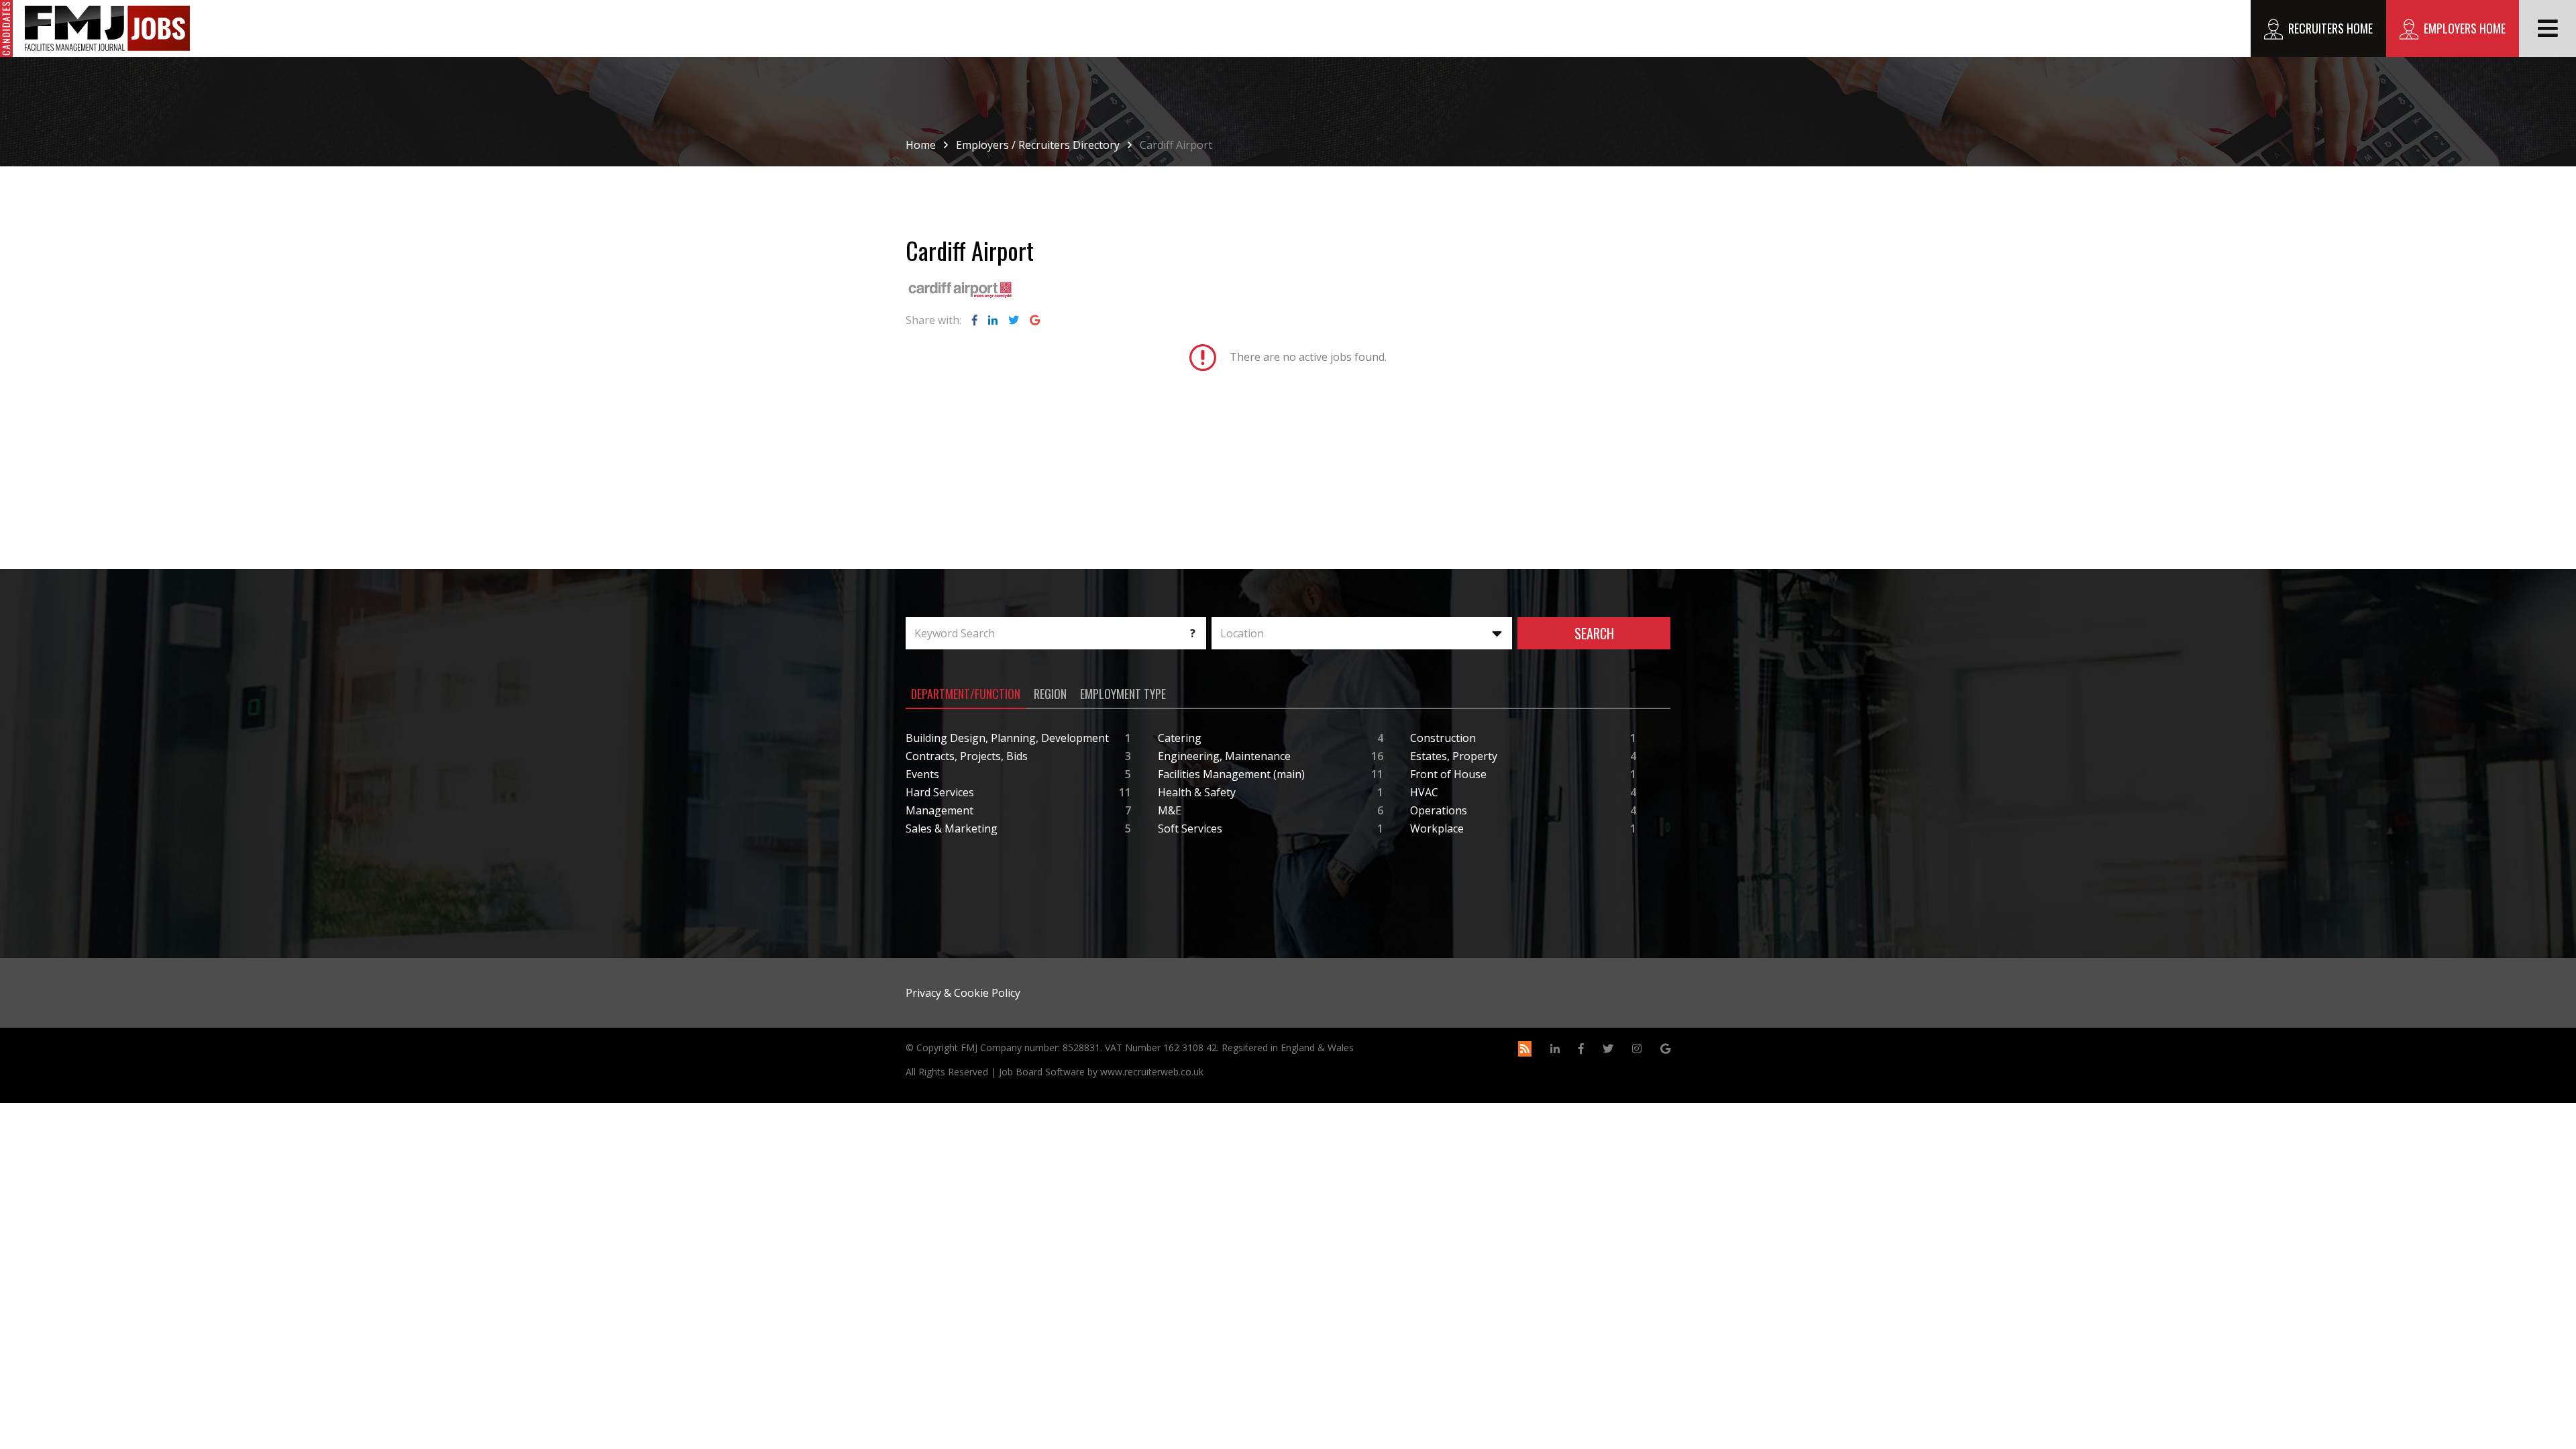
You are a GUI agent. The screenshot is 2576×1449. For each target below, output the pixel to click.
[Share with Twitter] (1014, 320)
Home (921, 145)
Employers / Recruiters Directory (1038, 145)
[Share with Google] (1035, 320)
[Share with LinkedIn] (993, 320)
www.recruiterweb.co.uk (1152, 1072)
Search (1594, 633)
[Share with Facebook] (975, 320)
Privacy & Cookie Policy (963, 993)
